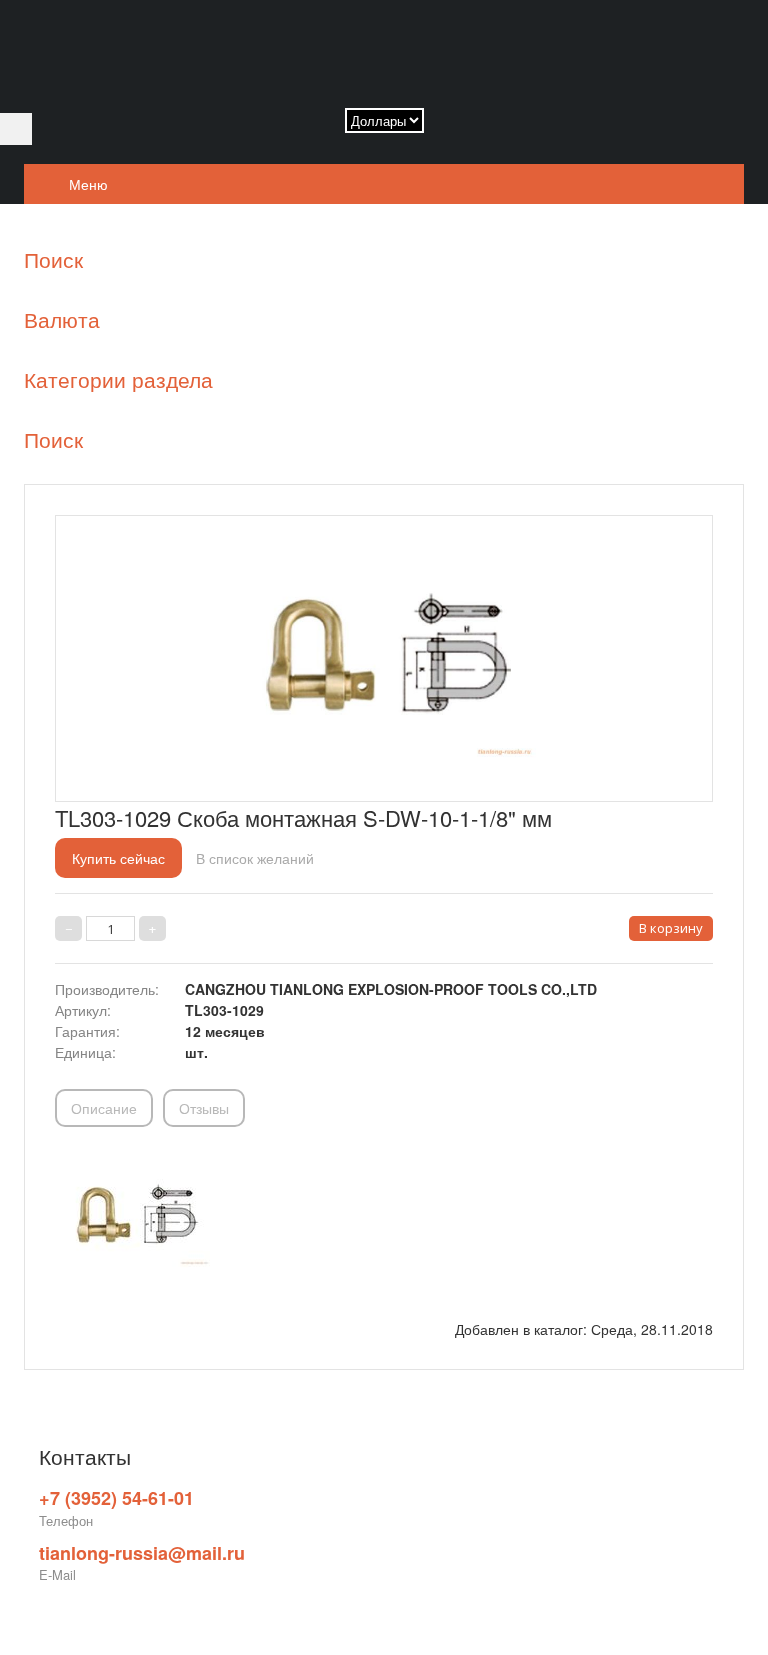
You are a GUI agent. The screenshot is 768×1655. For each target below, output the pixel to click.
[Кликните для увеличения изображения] (383, 653)
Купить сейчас (118, 858)
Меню (86, 184)
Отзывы (204, 1108)
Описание (104, 1108)
